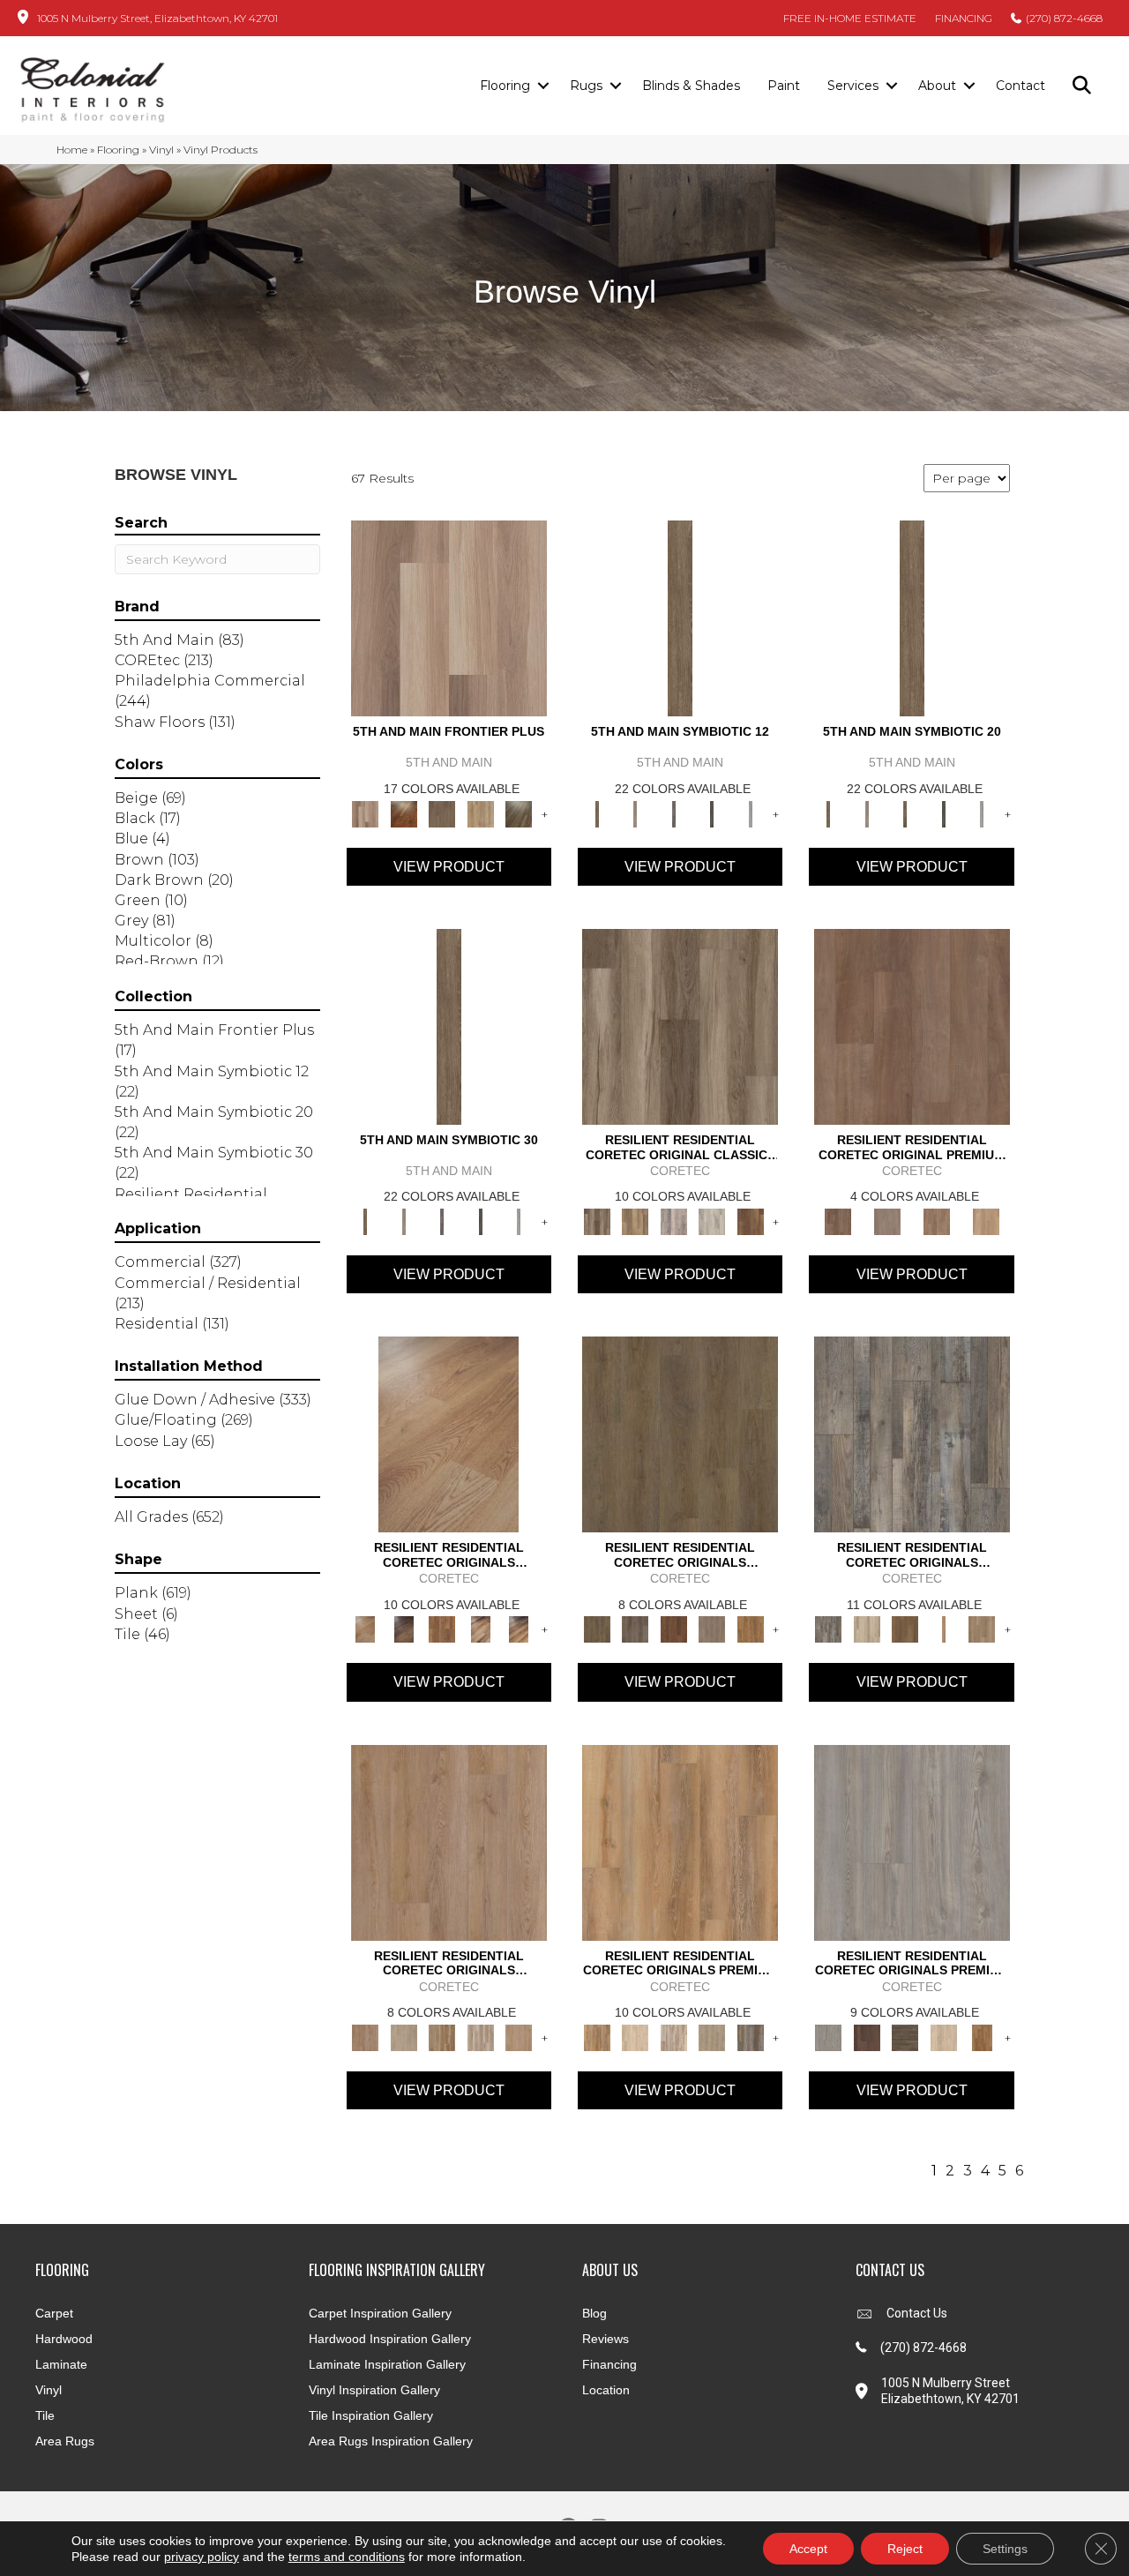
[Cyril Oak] (635, 2036)
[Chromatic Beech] (912, 1025)
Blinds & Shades (691, 86)
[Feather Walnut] (887, 1220)
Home (72, 150)
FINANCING (964, 18)
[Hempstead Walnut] (867, 2036)
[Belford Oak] (404, 1629)
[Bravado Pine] (912, 1841)
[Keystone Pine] (905, 2036)
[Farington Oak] (449, 1841)
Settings (1005, 2549)
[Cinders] (751, 812)
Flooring (505, 86)
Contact (1021, 86)
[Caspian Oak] (674, 1220)
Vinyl (161, 150)
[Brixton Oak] (680, 1434)
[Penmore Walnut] (982, 2036)
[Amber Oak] (404, 812)
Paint (784, 86)
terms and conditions (347, 2557)
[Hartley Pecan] (442, 2036)
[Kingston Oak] (481, 2036)
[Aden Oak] (912, 1434)
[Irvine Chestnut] (751, 1220)
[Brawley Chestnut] (635, 1220)
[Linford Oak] (519, 2036)
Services (853, 86)
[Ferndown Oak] (404, 2036)
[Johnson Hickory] (519, 1629)
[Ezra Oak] (674, 2036)
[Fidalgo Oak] (674, 1629)
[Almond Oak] (449, 618)
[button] (543, 86)
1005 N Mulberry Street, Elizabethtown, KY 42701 (157, 18)
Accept (808, 2549)
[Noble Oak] (944, 2036)
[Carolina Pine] (442, 1629)
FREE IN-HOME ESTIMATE (850, 18)
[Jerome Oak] (982, 1629)
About (937, 86)
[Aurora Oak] (867, 1629)
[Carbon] (712, 812)
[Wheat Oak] (986, 1220)
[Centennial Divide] (481, 812)
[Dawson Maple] (481, 1629)
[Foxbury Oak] (712, 1629)
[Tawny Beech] (937, 1220)
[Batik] (680, 618)
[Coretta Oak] (680, 1841)
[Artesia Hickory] (680, 1025)
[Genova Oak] (712, 2036)
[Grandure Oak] (751, 2036)
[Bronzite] (674, 812)
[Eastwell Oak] (635, 1629)
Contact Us (917, 2313)
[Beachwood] (635, 812)
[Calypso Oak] (944, 1629)
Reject (905, 2549)
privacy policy (202, 2557)
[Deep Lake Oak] (712, 1220)
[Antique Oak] (449, 1434)
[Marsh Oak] (751, 1629)
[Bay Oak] (905, 1629)
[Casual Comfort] (442, 812)
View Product (449, 867)
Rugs (586, 86)
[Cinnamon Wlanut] (519, 812)
